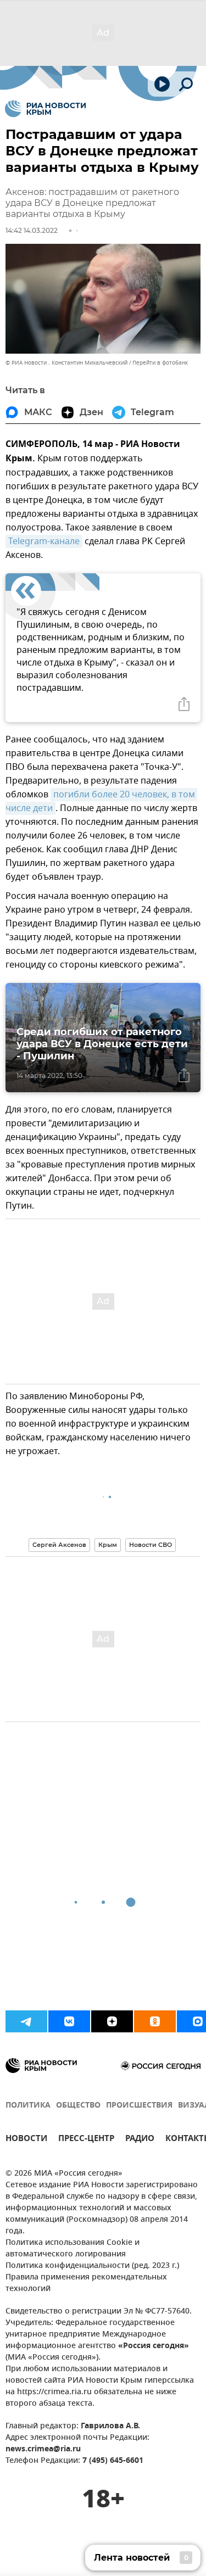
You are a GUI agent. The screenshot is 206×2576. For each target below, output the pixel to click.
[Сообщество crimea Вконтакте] (69, 2021)
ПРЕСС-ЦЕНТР (86, 2140)
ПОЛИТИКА (28, 2106)
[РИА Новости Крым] (45, 109)
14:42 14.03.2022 (32, 230)
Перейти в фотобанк (160, 363)
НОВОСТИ (26, 2140)
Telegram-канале (44, 541)
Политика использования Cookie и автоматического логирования (73, 2249)
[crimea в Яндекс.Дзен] (112, 2021)
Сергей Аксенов (59, 1545)
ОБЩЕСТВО (78, 2106)
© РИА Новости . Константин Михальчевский (66, 363)
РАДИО (140, 2140)
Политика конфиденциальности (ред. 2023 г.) (92, 2266)
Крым (108, 1545)
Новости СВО (151, 1545)
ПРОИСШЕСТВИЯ (139, 2106)
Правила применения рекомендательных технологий (86, 2283)
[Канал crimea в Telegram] (26, 2021)
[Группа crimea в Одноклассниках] (155, 2021)
